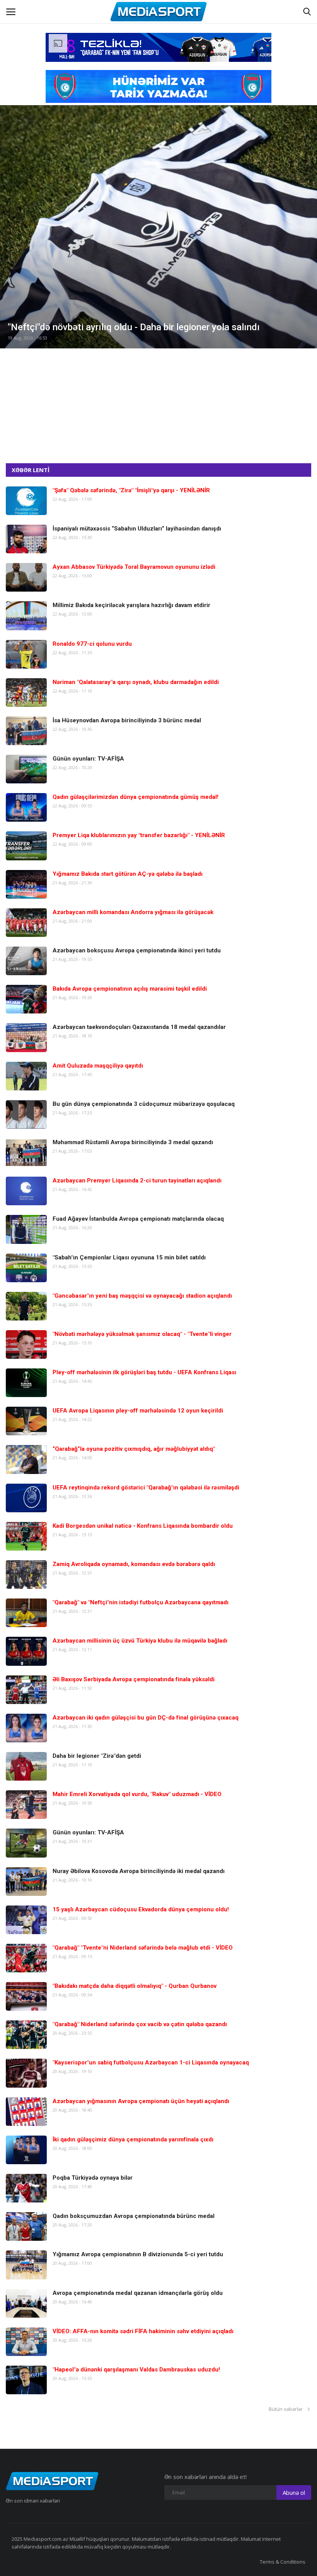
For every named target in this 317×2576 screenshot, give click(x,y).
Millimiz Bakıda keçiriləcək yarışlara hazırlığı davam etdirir (131, 605)
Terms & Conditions (283, 2562)
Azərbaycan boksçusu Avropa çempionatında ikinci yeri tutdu (137, 950)
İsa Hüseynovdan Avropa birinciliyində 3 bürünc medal (127, 720)
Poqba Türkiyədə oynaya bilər (93, 2178)
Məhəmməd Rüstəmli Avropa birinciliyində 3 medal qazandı (133, 1142)
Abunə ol (294, 2492)
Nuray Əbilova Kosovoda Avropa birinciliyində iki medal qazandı (139, 1871)
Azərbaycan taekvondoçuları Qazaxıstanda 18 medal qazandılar (139, 1027)
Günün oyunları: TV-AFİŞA (88, 759)
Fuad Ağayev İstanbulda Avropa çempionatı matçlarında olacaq (138, 1219)
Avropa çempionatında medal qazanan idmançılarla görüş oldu (138, 2293)
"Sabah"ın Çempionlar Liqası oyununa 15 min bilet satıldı (129, 1257)
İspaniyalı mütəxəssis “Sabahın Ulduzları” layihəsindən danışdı (137, 529)
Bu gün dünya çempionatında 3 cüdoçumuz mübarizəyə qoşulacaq (144, 1104)
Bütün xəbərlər (287, 2409)
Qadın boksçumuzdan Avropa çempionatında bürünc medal (134, 2216)
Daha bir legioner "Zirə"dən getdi (97, 1756)
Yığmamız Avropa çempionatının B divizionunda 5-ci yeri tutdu (138, 2254)
